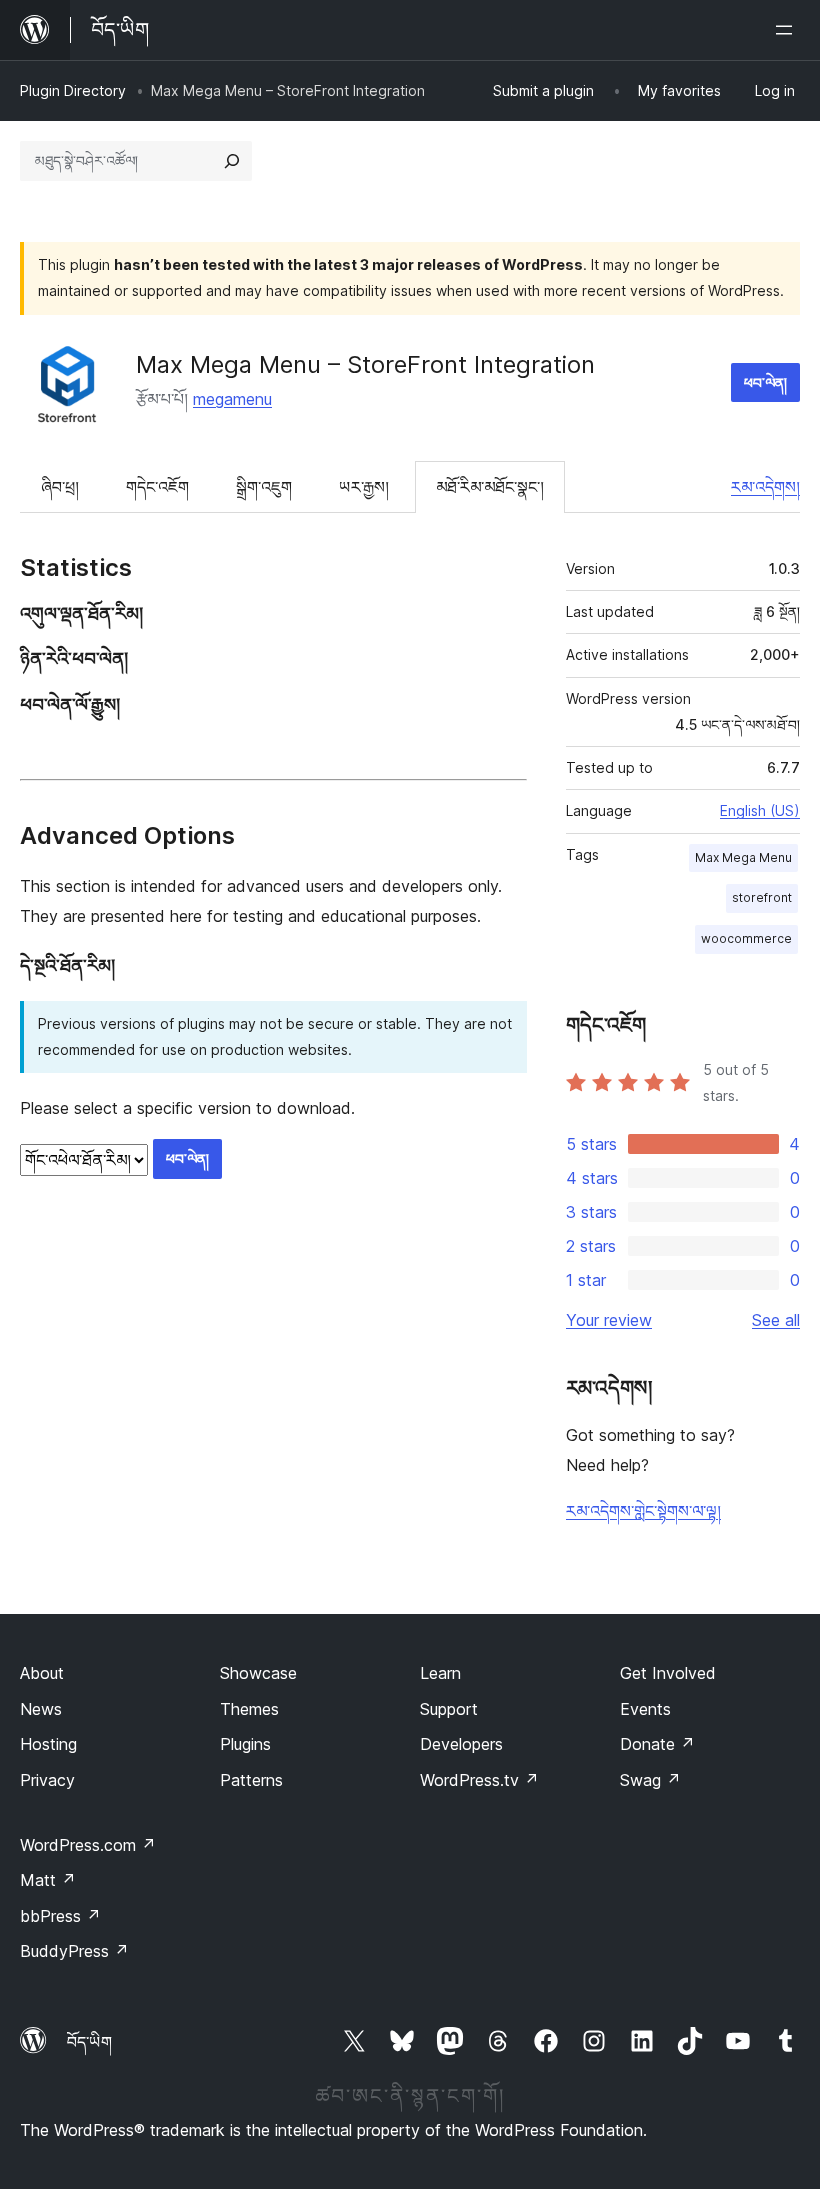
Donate (657, 1744)
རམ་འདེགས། (765, 487)
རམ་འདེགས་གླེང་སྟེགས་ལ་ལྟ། (643, 1511)
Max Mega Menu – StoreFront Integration (365, 364)
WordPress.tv (479, 1780)
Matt (48, 1880)
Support (449, 1709)
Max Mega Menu (743, 857)
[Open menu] (788, 30)
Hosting (48, 1744)
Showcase (258, 1673)
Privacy (47, 1780)
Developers (461, 1744)
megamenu (232, 399)
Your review (609, 1320)
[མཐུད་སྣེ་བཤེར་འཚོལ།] (232, 161)
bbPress (60, 1916)
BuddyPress (74, 1951)
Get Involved (668, 1673)
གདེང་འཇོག (157, 487)
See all (776, 1320)
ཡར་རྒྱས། (364, 487)
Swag (650, 1780)
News (41, 1709)
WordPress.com (88, 1845)
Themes (249, 1709)
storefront (762, 897)
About (42, 1673)
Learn (440, 1673)
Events (645, 1709)
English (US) (760, 810)
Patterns (251, 1780)
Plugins (245, 1744)
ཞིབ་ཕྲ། (60, 487)
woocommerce (746, 938)
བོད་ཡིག (89, 2042)
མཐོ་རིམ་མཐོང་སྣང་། (490, 487)
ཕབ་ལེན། (765, 382)
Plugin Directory (73, 90)
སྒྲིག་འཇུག (264, 487)
